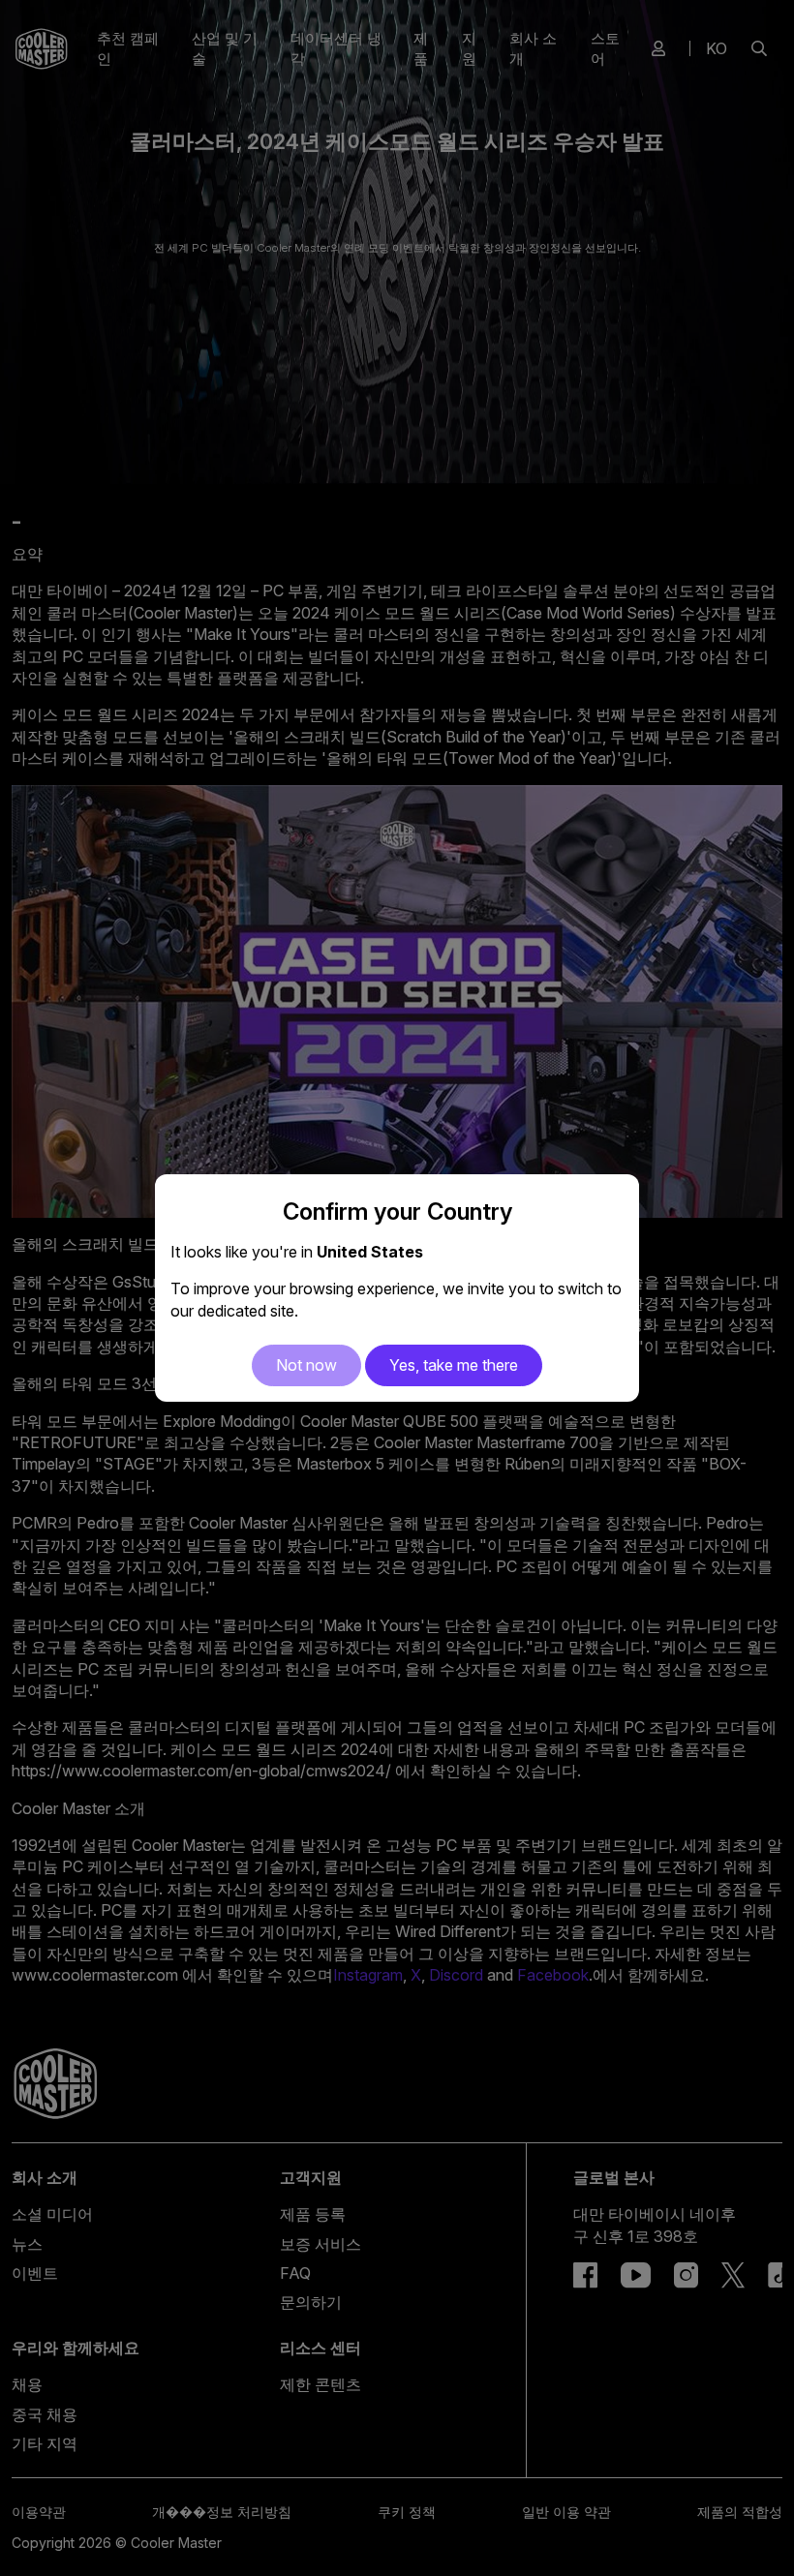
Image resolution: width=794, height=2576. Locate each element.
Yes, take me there (454, 1365)
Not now (306, 1365)
